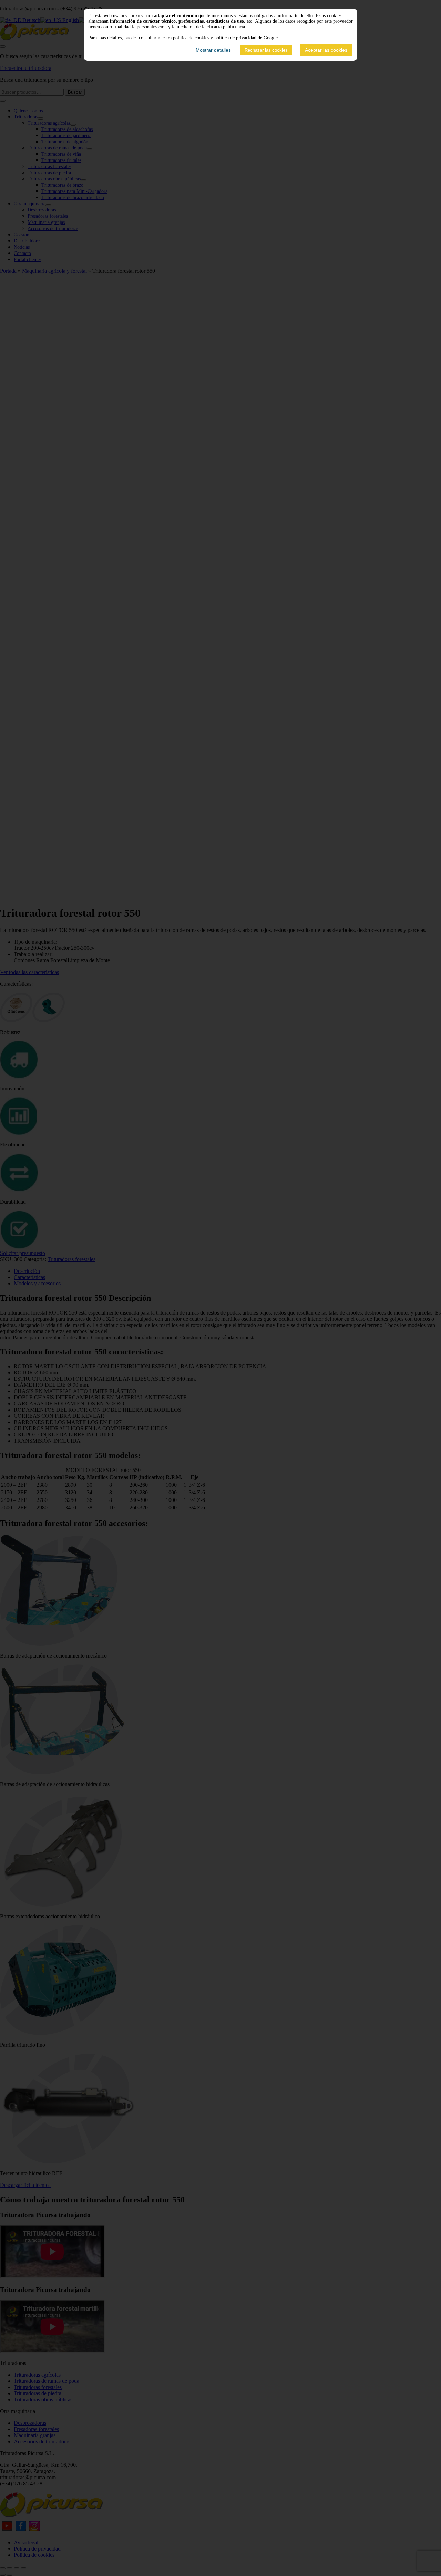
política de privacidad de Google (246, 38)
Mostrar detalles (213, 50)
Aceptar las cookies (326, 50)
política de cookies (191, 38)
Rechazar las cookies (266, 50)
